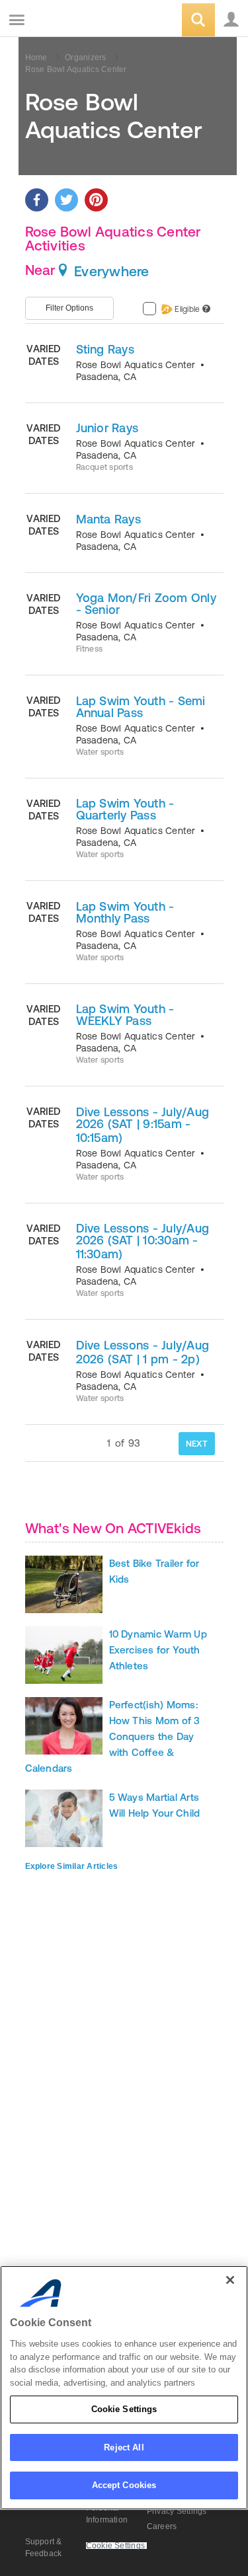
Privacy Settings (177, 2511)
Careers (162, 2526)
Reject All (124, 2447)
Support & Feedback (44, 2548)
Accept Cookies (124, 2485)
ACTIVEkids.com (77, 21)
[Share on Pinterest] (96, 200)
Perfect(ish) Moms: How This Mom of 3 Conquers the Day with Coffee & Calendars (113, 1736)
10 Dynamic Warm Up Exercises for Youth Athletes (158, 1650)
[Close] (230, 2280)
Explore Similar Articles (72, 1866)
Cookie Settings (124, 2409)
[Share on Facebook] (37, 200)
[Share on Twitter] (66, 200)
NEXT (197, 1444)
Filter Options (69, 308)
